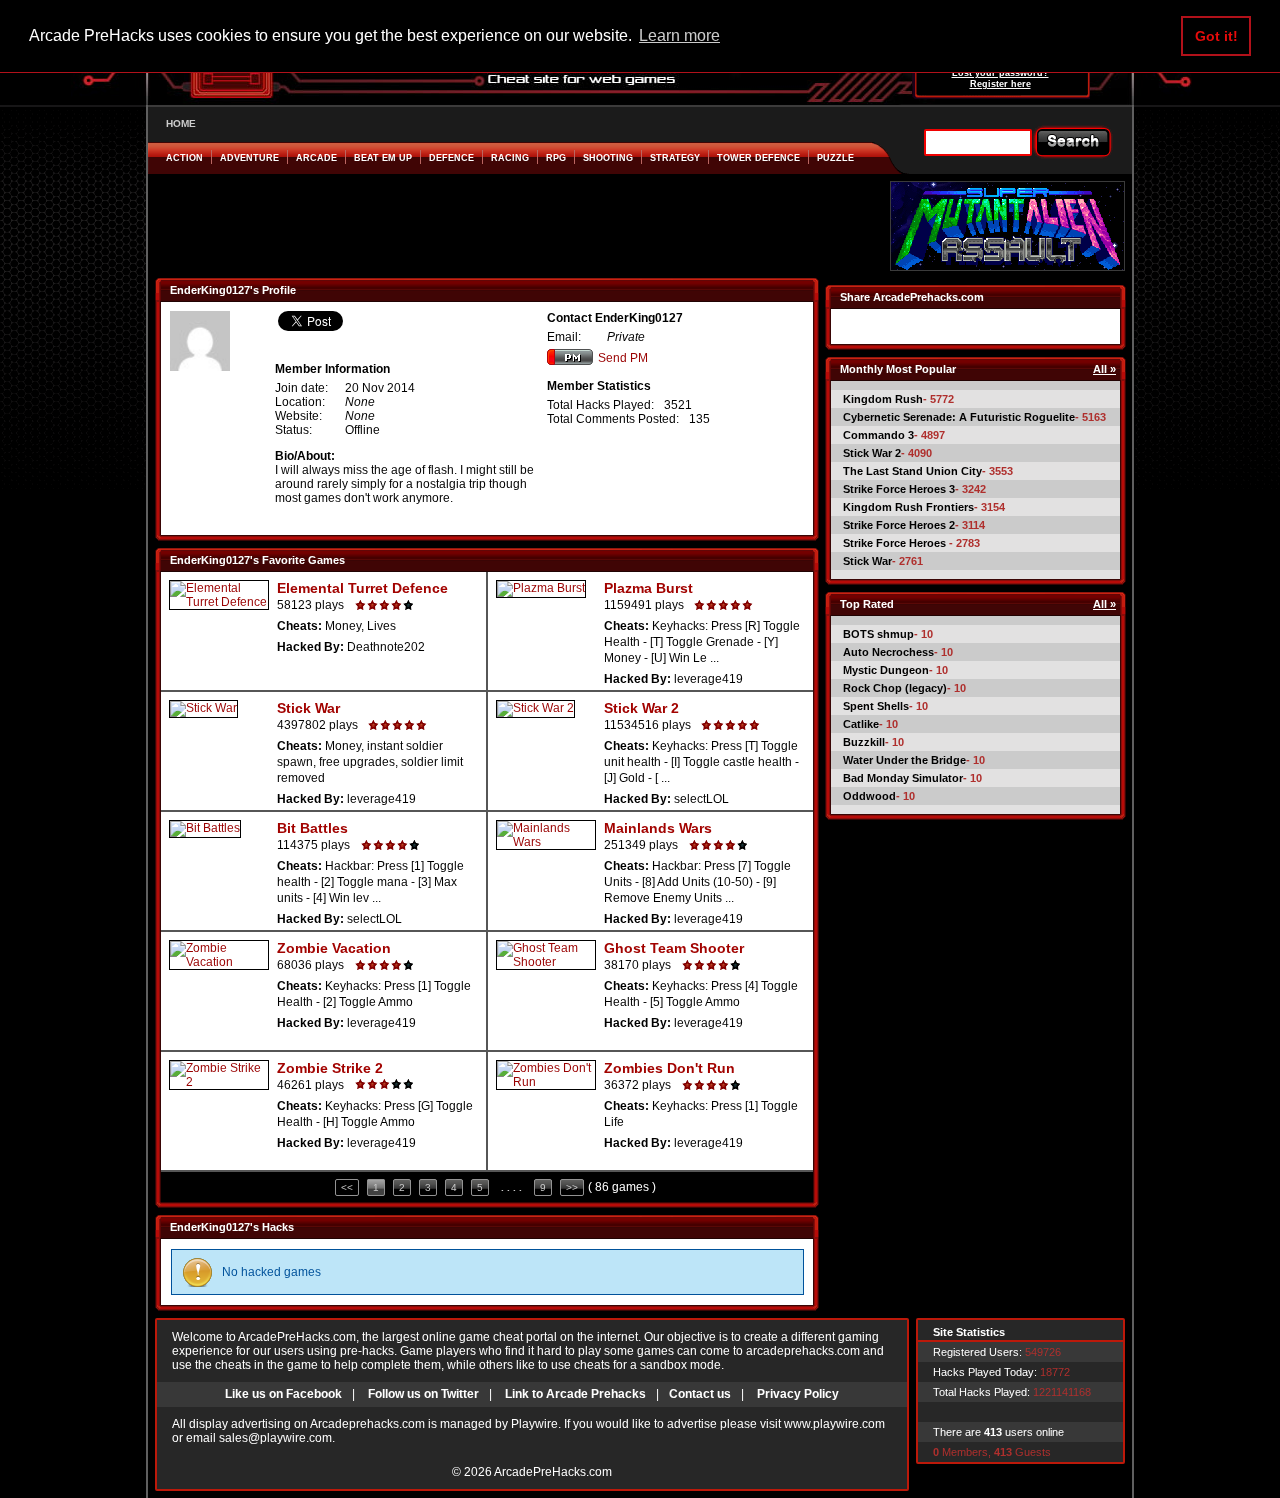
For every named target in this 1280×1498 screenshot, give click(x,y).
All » (1104, 369)
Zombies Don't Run (669, 1068)
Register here (1000, 84)
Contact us (700, 1394)
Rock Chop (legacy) (895, 688)
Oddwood (869, 796)
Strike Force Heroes (896, 543)
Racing (510, 158)
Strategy (675, 158)
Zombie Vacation (334, 948)
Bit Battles (312, 828)
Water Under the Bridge (904, 760)
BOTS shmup (878, 634)
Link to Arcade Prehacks (575, 1394)
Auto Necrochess (888, 652)
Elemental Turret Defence (362, 588)
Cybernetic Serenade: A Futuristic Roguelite (959, 417)
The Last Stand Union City (912, 471)
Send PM (623, 358)
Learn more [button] (679, 35)
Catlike (861, 724)
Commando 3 (878, 435)
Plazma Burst (648, 588)
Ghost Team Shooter (674, 948)
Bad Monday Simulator (903, 778)
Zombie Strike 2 (330, 1068)
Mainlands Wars (658, 828)
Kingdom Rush (883, 399)
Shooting (608, 158)
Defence (451, 158)
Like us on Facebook (283, 1394)
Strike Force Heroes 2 (899, 525)
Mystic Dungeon (886, 670)
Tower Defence (758, 158)
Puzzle (835, 158)
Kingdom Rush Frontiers (908, 507)
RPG (556, 158)
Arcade (316, 158)
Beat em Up (383, 158)
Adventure (249, 158)
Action (184, 158)
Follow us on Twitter (423, 1394)
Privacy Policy (798, 1394)
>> (572, 1187)
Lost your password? (1000, 73)
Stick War (308, 708)
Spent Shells (876, 706)
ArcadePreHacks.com (553, 1472)
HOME (181, 123)
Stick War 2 (641, 708)
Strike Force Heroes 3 (899, 489)
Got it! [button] (1216, 36)
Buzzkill (864, 742)
